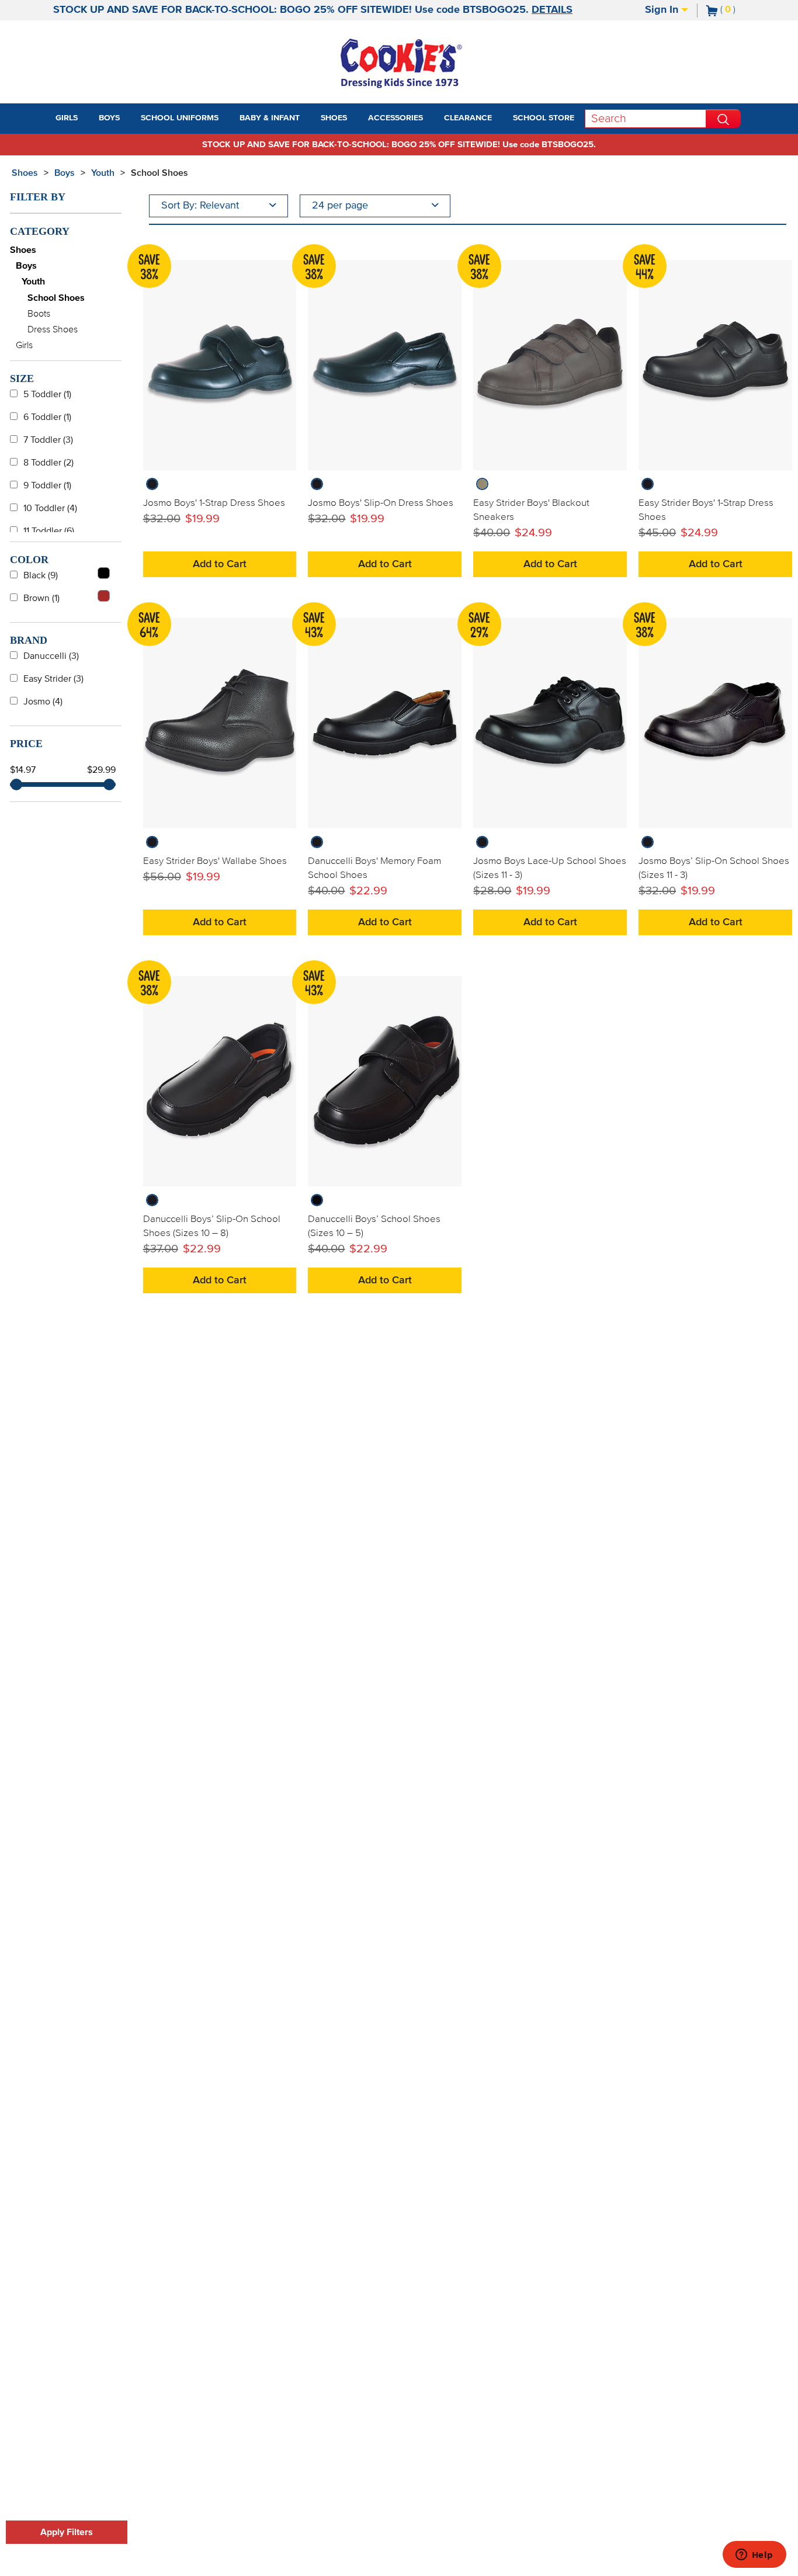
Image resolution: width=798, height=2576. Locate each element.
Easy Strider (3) (53, 679)
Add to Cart (220, 564)
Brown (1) (41, 598)
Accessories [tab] (395, 118)
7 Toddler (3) (48, 440)
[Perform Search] (723, 119)
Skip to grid (765, 171)
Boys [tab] (109, 118)
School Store (544, 118)
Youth (103, 173)
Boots (39, 314)
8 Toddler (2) (48, 463)
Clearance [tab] (468, 118)
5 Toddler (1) (47, 394)
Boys (65, 173)
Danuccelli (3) (51, 656)
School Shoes (159, 173)
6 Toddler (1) (47, 417)
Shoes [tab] (334, 118)
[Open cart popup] (740, 11)
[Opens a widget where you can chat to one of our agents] (754, 2556)
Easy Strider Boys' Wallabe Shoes (215, 861)
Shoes (25, 173)
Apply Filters (67, 2532)
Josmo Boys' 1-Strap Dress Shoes (214, 503)
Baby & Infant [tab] (270, 118)
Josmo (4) (43, 702)
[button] (88, 119)
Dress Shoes (53, 329)
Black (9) (41, 575)
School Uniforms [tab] (180, 118)
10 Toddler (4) (50, 508)
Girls (24, 345)
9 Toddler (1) (47, 485)
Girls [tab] (67, 118)
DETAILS (552, 10)
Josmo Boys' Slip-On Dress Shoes (381, 503)
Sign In (663, 10)
